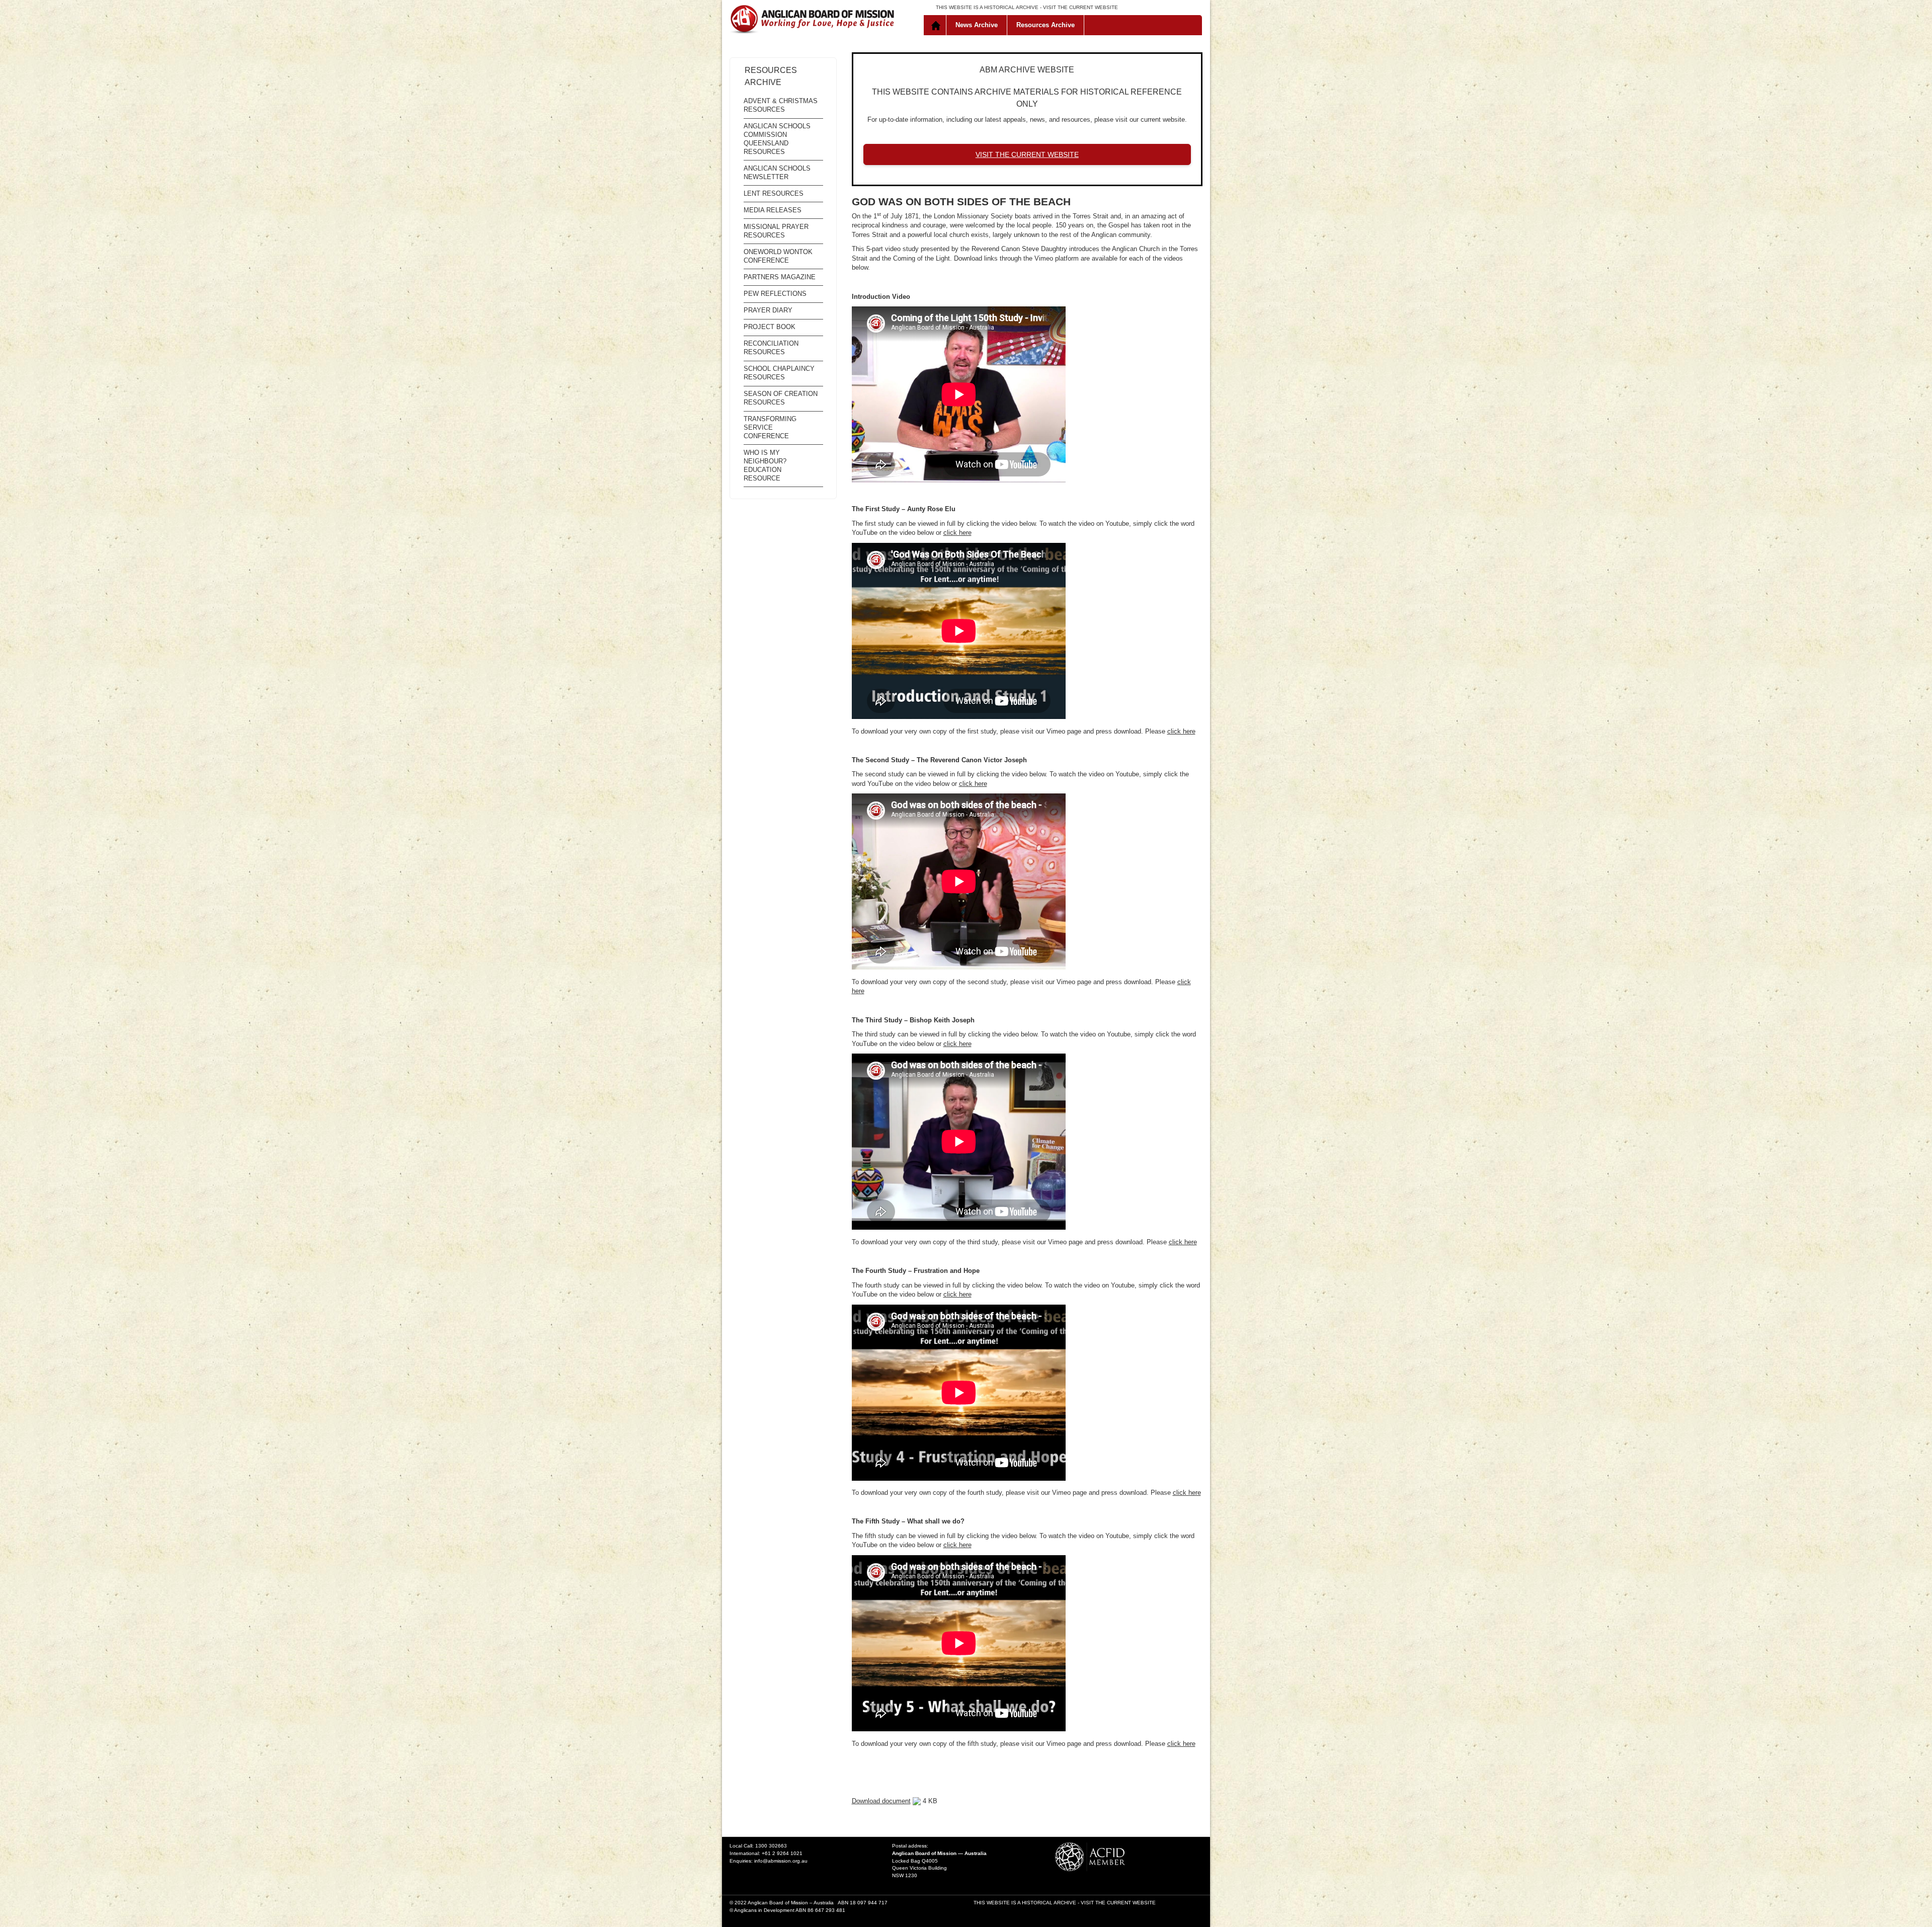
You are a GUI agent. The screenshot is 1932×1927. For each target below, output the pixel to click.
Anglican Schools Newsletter (777, 173)
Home (937, 25)
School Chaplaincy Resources (779, 373)
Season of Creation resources (781, 398)
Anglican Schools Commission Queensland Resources (777, 139)
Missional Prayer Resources (776, 231)
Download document (881, 1801)
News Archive (977, 25)
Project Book (770, 327)
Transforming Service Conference (770, 427)
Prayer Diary (768, 310)
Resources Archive (1045, 25)
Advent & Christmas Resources (781, 105)
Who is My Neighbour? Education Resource (765, 465)
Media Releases (773, 210)
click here (957, 533)
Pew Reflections (775, 294)
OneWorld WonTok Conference (778, 256)
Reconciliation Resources (771, 348)
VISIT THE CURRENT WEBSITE (1080, 7)
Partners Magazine (780, 277)
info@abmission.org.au (781, 1861)
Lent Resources (774, 193)
